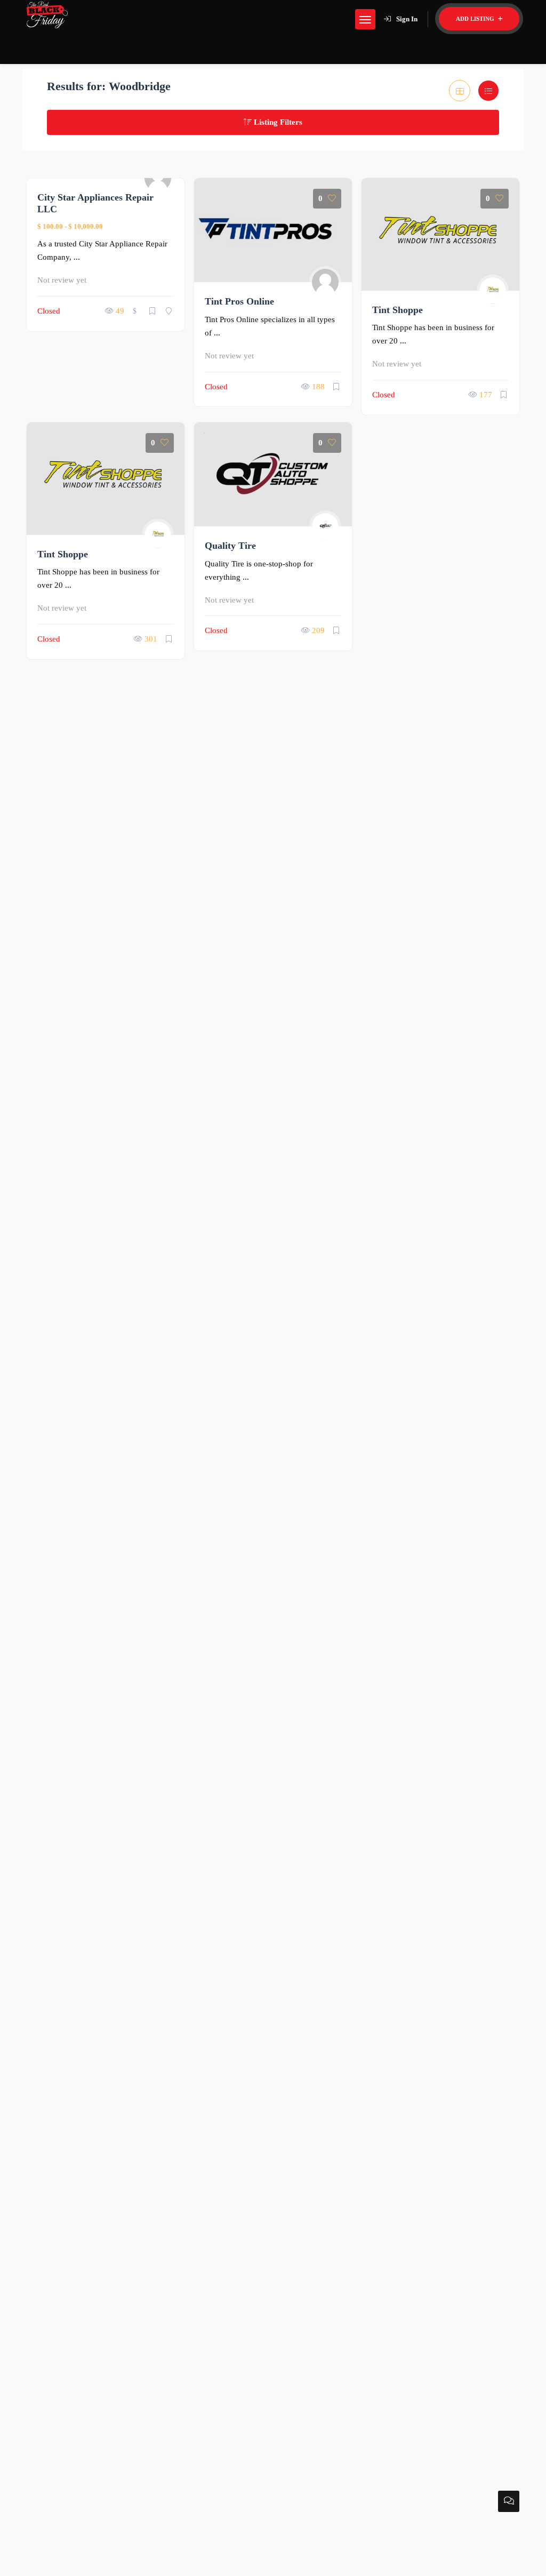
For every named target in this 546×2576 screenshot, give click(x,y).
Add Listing (476, 19)
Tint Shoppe (398, 310)
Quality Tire (230, 546)
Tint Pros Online (239, 301)
